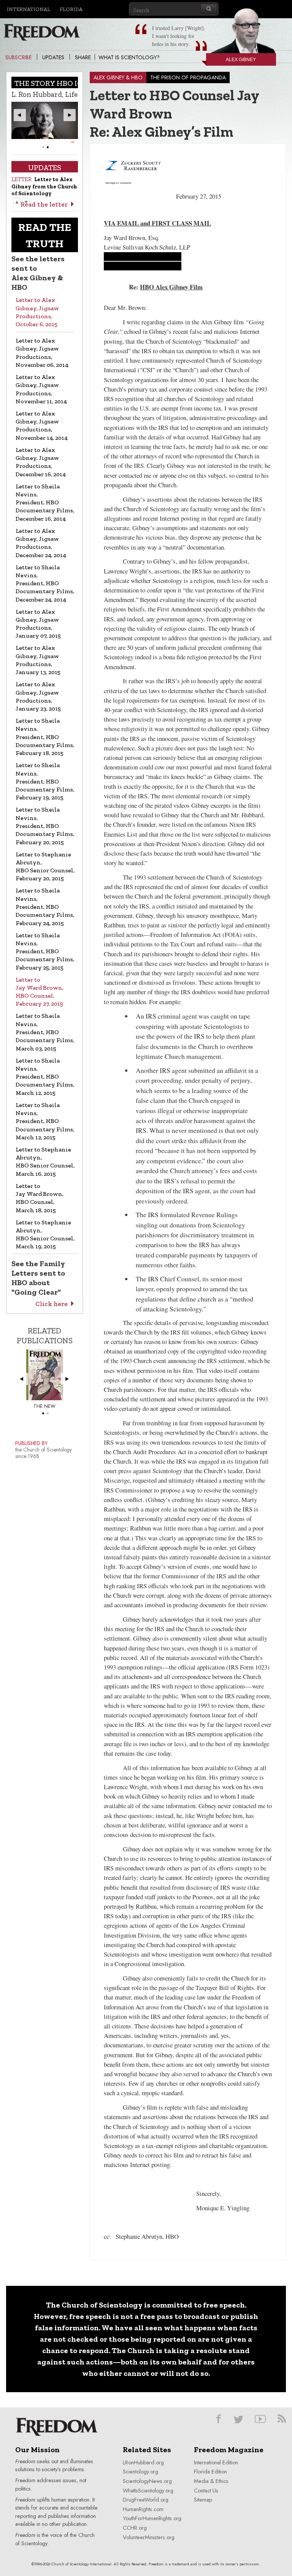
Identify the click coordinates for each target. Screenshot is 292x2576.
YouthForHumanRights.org (152, 2518)
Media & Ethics (211, 2481)
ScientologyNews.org (147, 2481)
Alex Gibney (241, 60)
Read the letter (44, 204)
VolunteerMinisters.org (149, 2537)
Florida (71, 9)
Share (83, 57)
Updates (53, 57)
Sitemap (203, 2500)
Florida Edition (210, 2472)
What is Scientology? (129, 57)
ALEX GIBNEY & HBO (118, 77)
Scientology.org (140, 2472)
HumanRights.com (143, 2509)
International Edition (216, 2462)
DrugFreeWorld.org (146, 2500)
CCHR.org (135, 2528)
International (29, 9)
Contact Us (206, 2491)
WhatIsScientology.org (148, 2491)
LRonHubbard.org (143, 2462)
